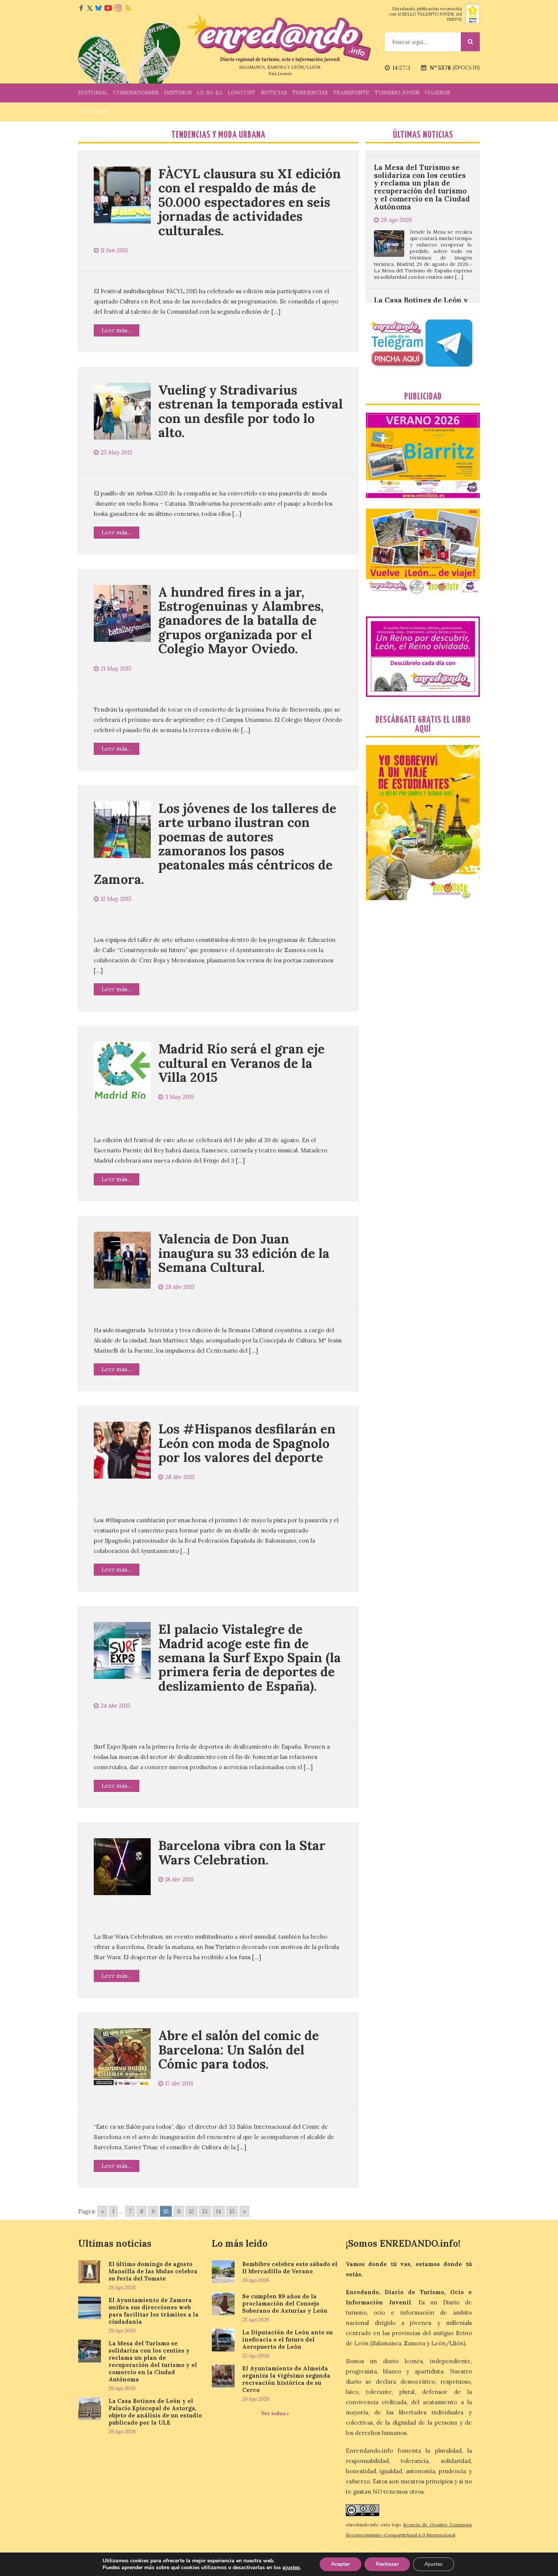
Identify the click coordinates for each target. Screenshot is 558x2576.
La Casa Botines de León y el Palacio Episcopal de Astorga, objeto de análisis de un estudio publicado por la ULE (422, 240)
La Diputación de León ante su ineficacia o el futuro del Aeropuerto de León (287, 2339)
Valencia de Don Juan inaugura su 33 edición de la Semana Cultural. (244, 1253)
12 (192, 2211)
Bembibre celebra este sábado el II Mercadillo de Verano (290, 2268)
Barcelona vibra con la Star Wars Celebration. (242, 1852)
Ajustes (433, 2564)
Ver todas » (275, 2413)
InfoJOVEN (92, 112)
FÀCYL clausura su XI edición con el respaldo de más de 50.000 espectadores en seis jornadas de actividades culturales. (250, 202)
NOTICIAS (274, 93)
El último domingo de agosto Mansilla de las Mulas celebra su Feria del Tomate (153, 2271)
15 (232, 2211)
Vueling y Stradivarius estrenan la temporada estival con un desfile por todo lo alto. (251, 411)
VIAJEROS (437, 93)
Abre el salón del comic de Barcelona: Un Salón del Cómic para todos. (239, 2049)
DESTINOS (178, 93)
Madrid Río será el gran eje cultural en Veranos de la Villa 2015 (241, 1063)
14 (219, 2211)
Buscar (470, 42)
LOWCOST (242, 93)
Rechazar (387, 2564)
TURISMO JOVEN (397, 93)
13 (205, 2211)
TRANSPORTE (351, 93)
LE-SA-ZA (210, 93)
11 (179, 2211)
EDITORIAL (93, 93)
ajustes (291, 2568)
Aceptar (340, 2564)
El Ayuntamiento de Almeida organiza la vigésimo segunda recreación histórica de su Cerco (286, 2379)
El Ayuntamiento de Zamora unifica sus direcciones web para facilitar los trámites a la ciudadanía (154, 2311)
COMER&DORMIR (136, 93)
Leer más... (117, 330)
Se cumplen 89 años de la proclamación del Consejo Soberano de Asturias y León (285, 2303)
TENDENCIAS (310, 93)
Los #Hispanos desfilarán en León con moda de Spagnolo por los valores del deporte (247, 1443)
